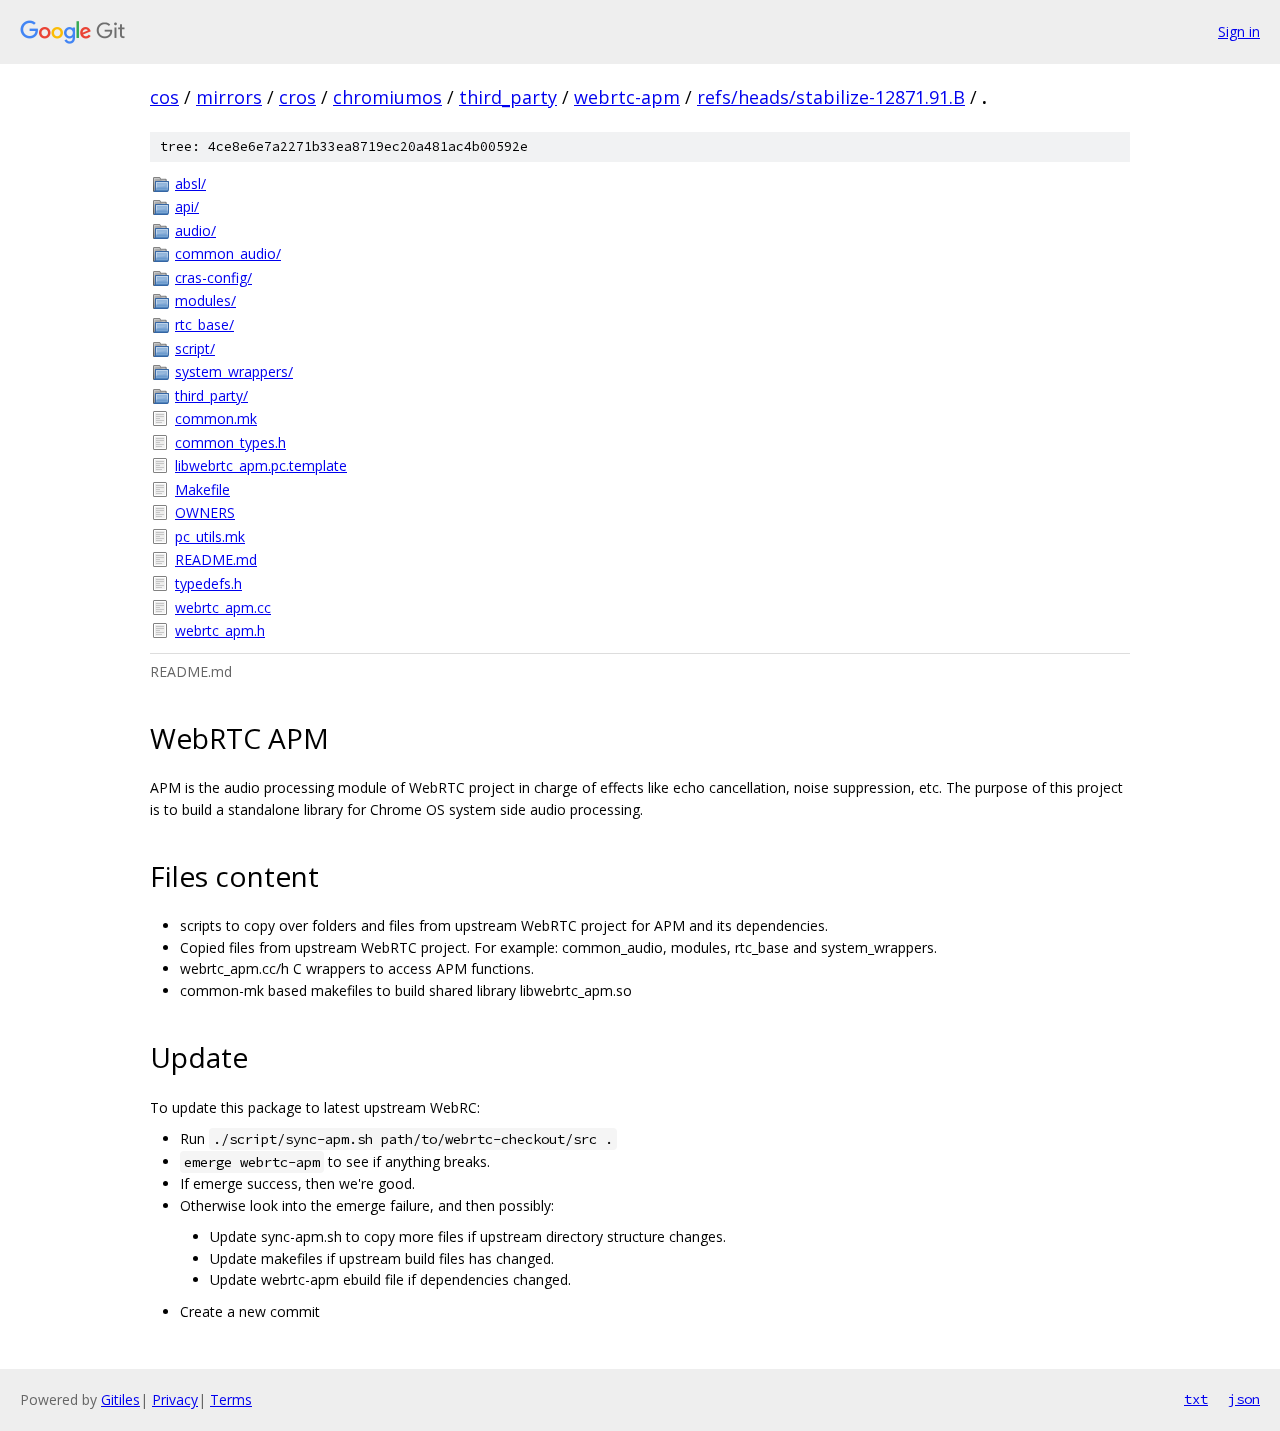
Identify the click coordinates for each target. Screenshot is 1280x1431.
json (1244, 1399)
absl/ (190, 183)
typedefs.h (208, 583)
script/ (195, 348)
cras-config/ (213, 277)
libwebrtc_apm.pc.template (261, 465)
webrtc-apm (627, 97)
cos (164, 97)
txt (1196, 1399)
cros (297, 97)
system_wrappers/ (234, 371)
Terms (231, 1399)
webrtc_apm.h (220, 630)
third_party (508, 97)
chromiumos (387, 97)
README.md (216, 559)
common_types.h (230, 442)
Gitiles (120, 1399)
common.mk (216, 418)
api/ (187, 206)
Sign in (1239, 31)
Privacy (175, 1399)
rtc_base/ (204, 324)
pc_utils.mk (210, 536)
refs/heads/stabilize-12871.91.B (831, 97)
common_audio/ (228, 253)
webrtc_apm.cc (223, 607)
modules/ (205, 300)
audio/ (195, 230)
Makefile (202, 489)
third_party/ (211, 395)
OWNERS (205, 512)
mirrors (229, 97)
